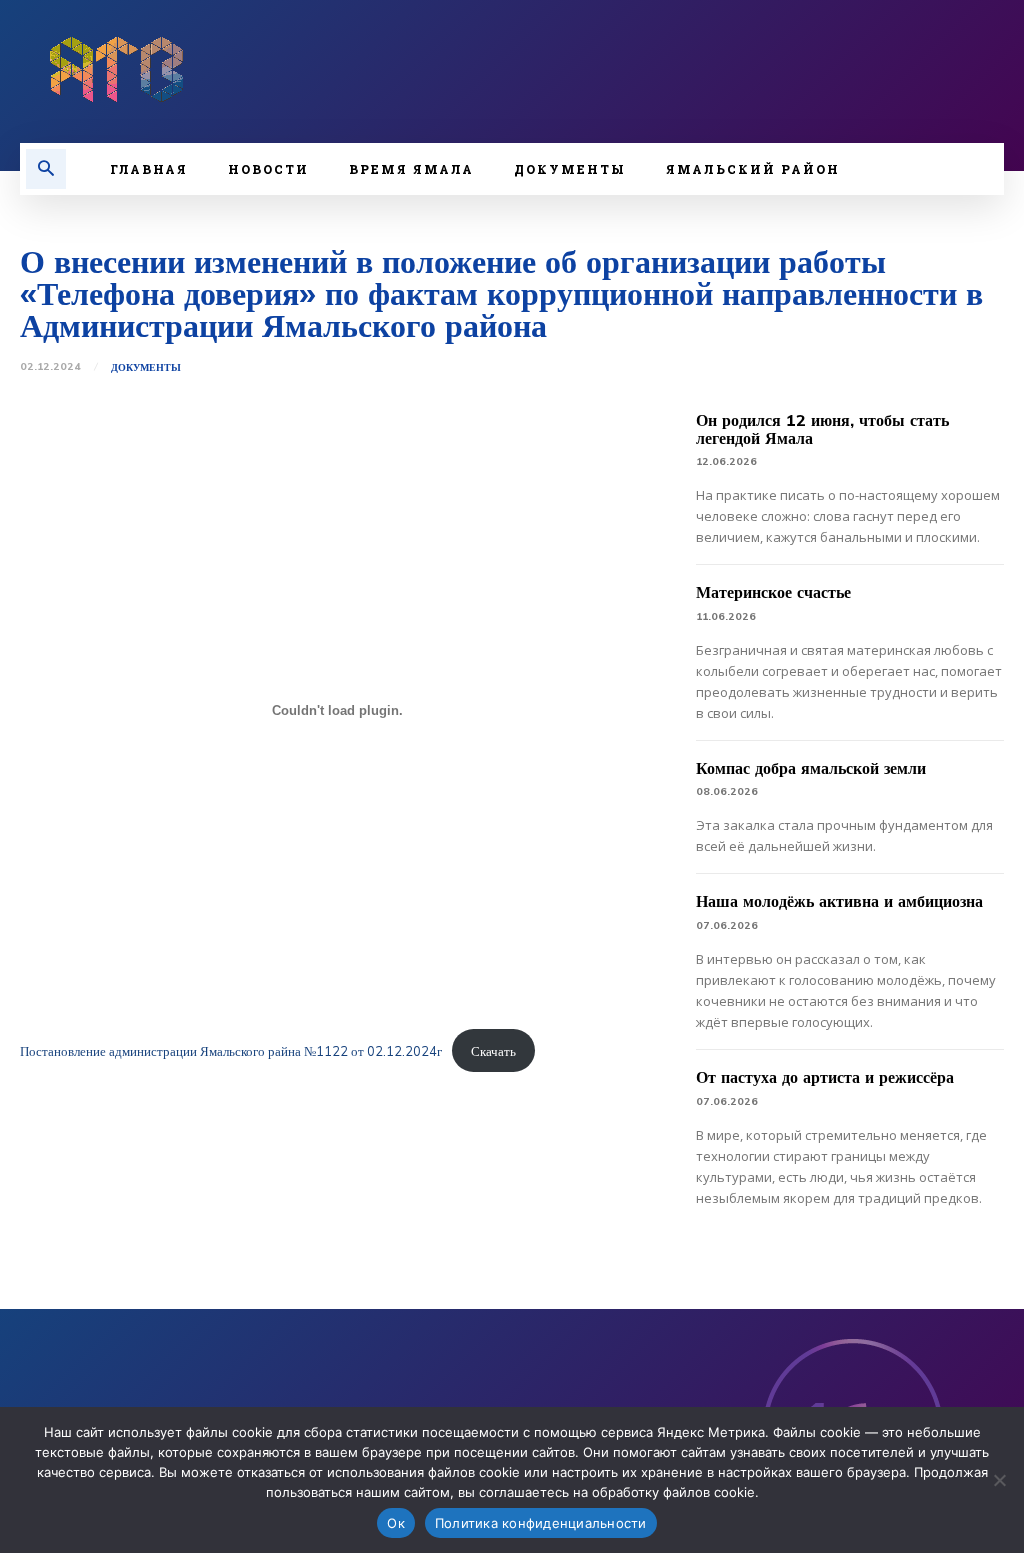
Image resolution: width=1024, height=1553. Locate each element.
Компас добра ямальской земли (811, 768)
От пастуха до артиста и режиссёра (825, 1077)
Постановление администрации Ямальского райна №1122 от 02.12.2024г (231, 1051)
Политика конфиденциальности (541, 1523)
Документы (146, 368)
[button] (46, 169)
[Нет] (999, 1480)
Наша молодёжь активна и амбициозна (839, 901)
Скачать (493, 1051)
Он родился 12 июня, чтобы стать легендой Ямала (822, 429)
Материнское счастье (773, 592)
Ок (396, 1523)
